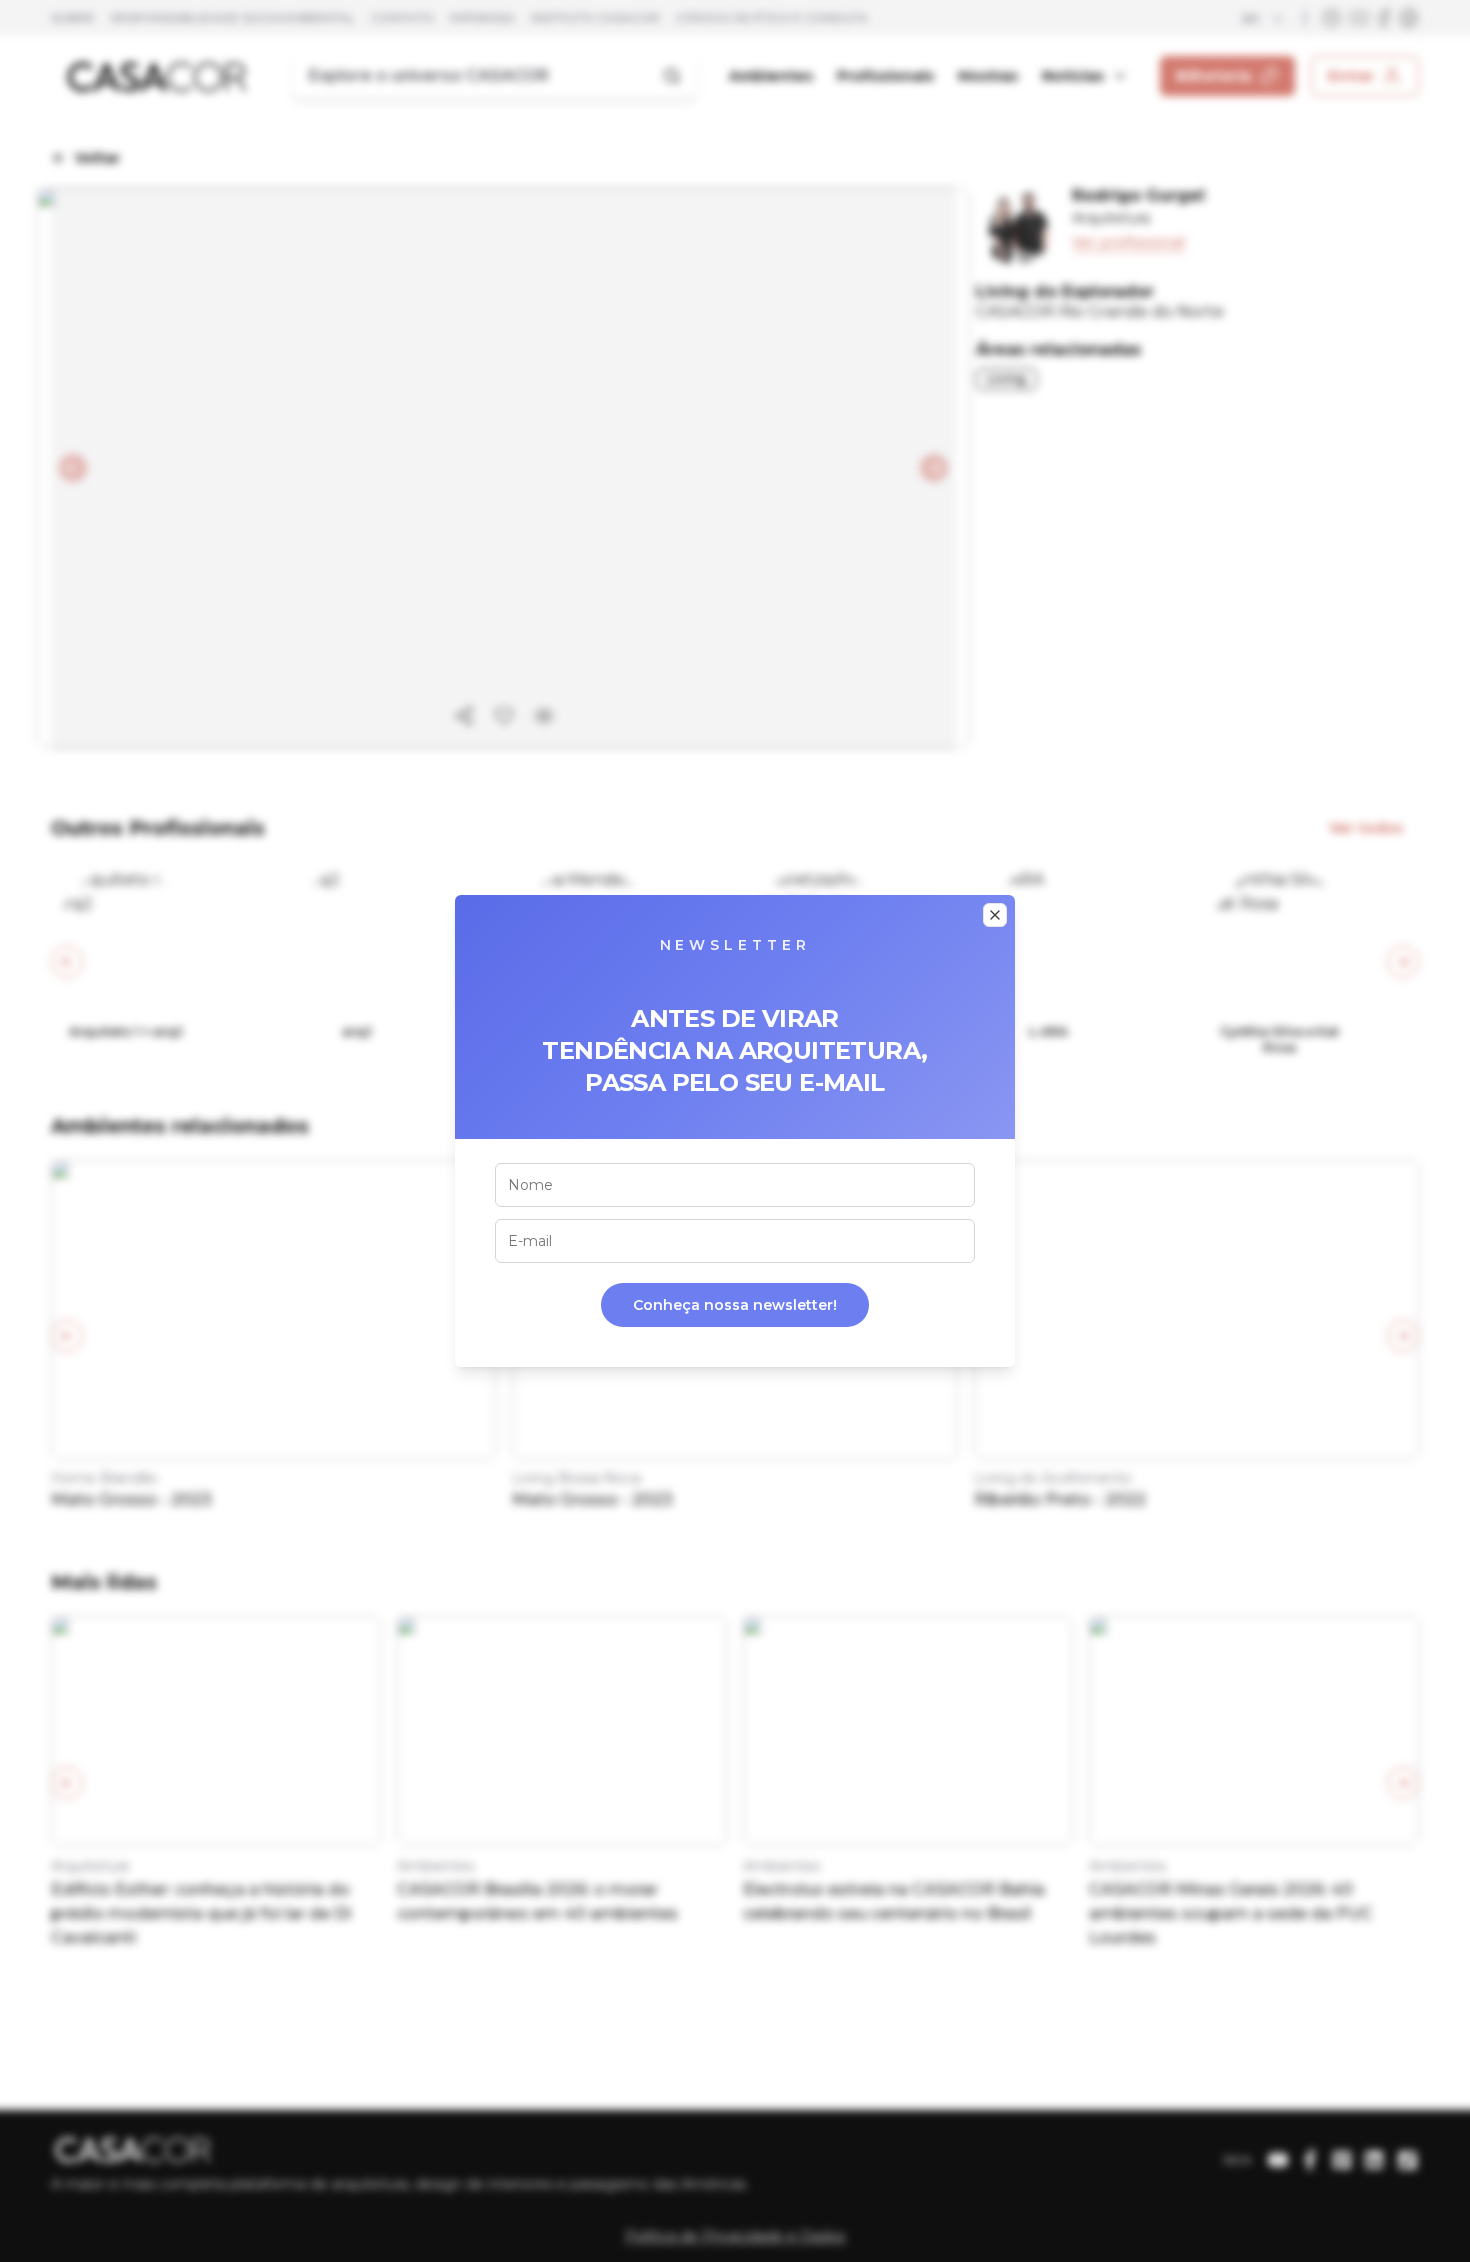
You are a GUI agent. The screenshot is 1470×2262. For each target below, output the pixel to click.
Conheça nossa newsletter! (735, 1305)
